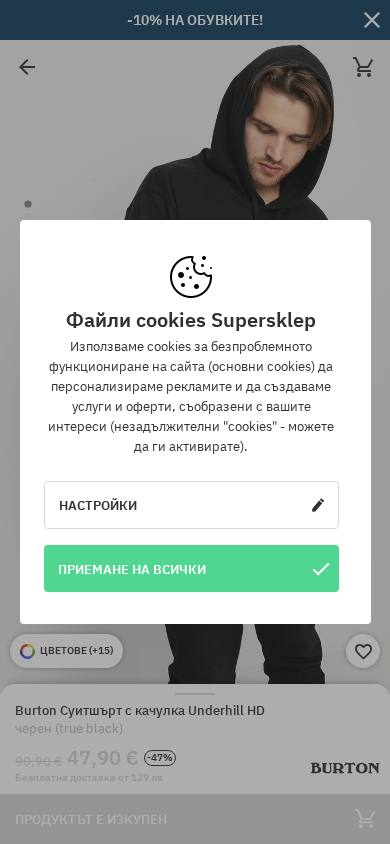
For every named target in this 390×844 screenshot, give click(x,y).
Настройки (98, 505)
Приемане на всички (132, 569)
